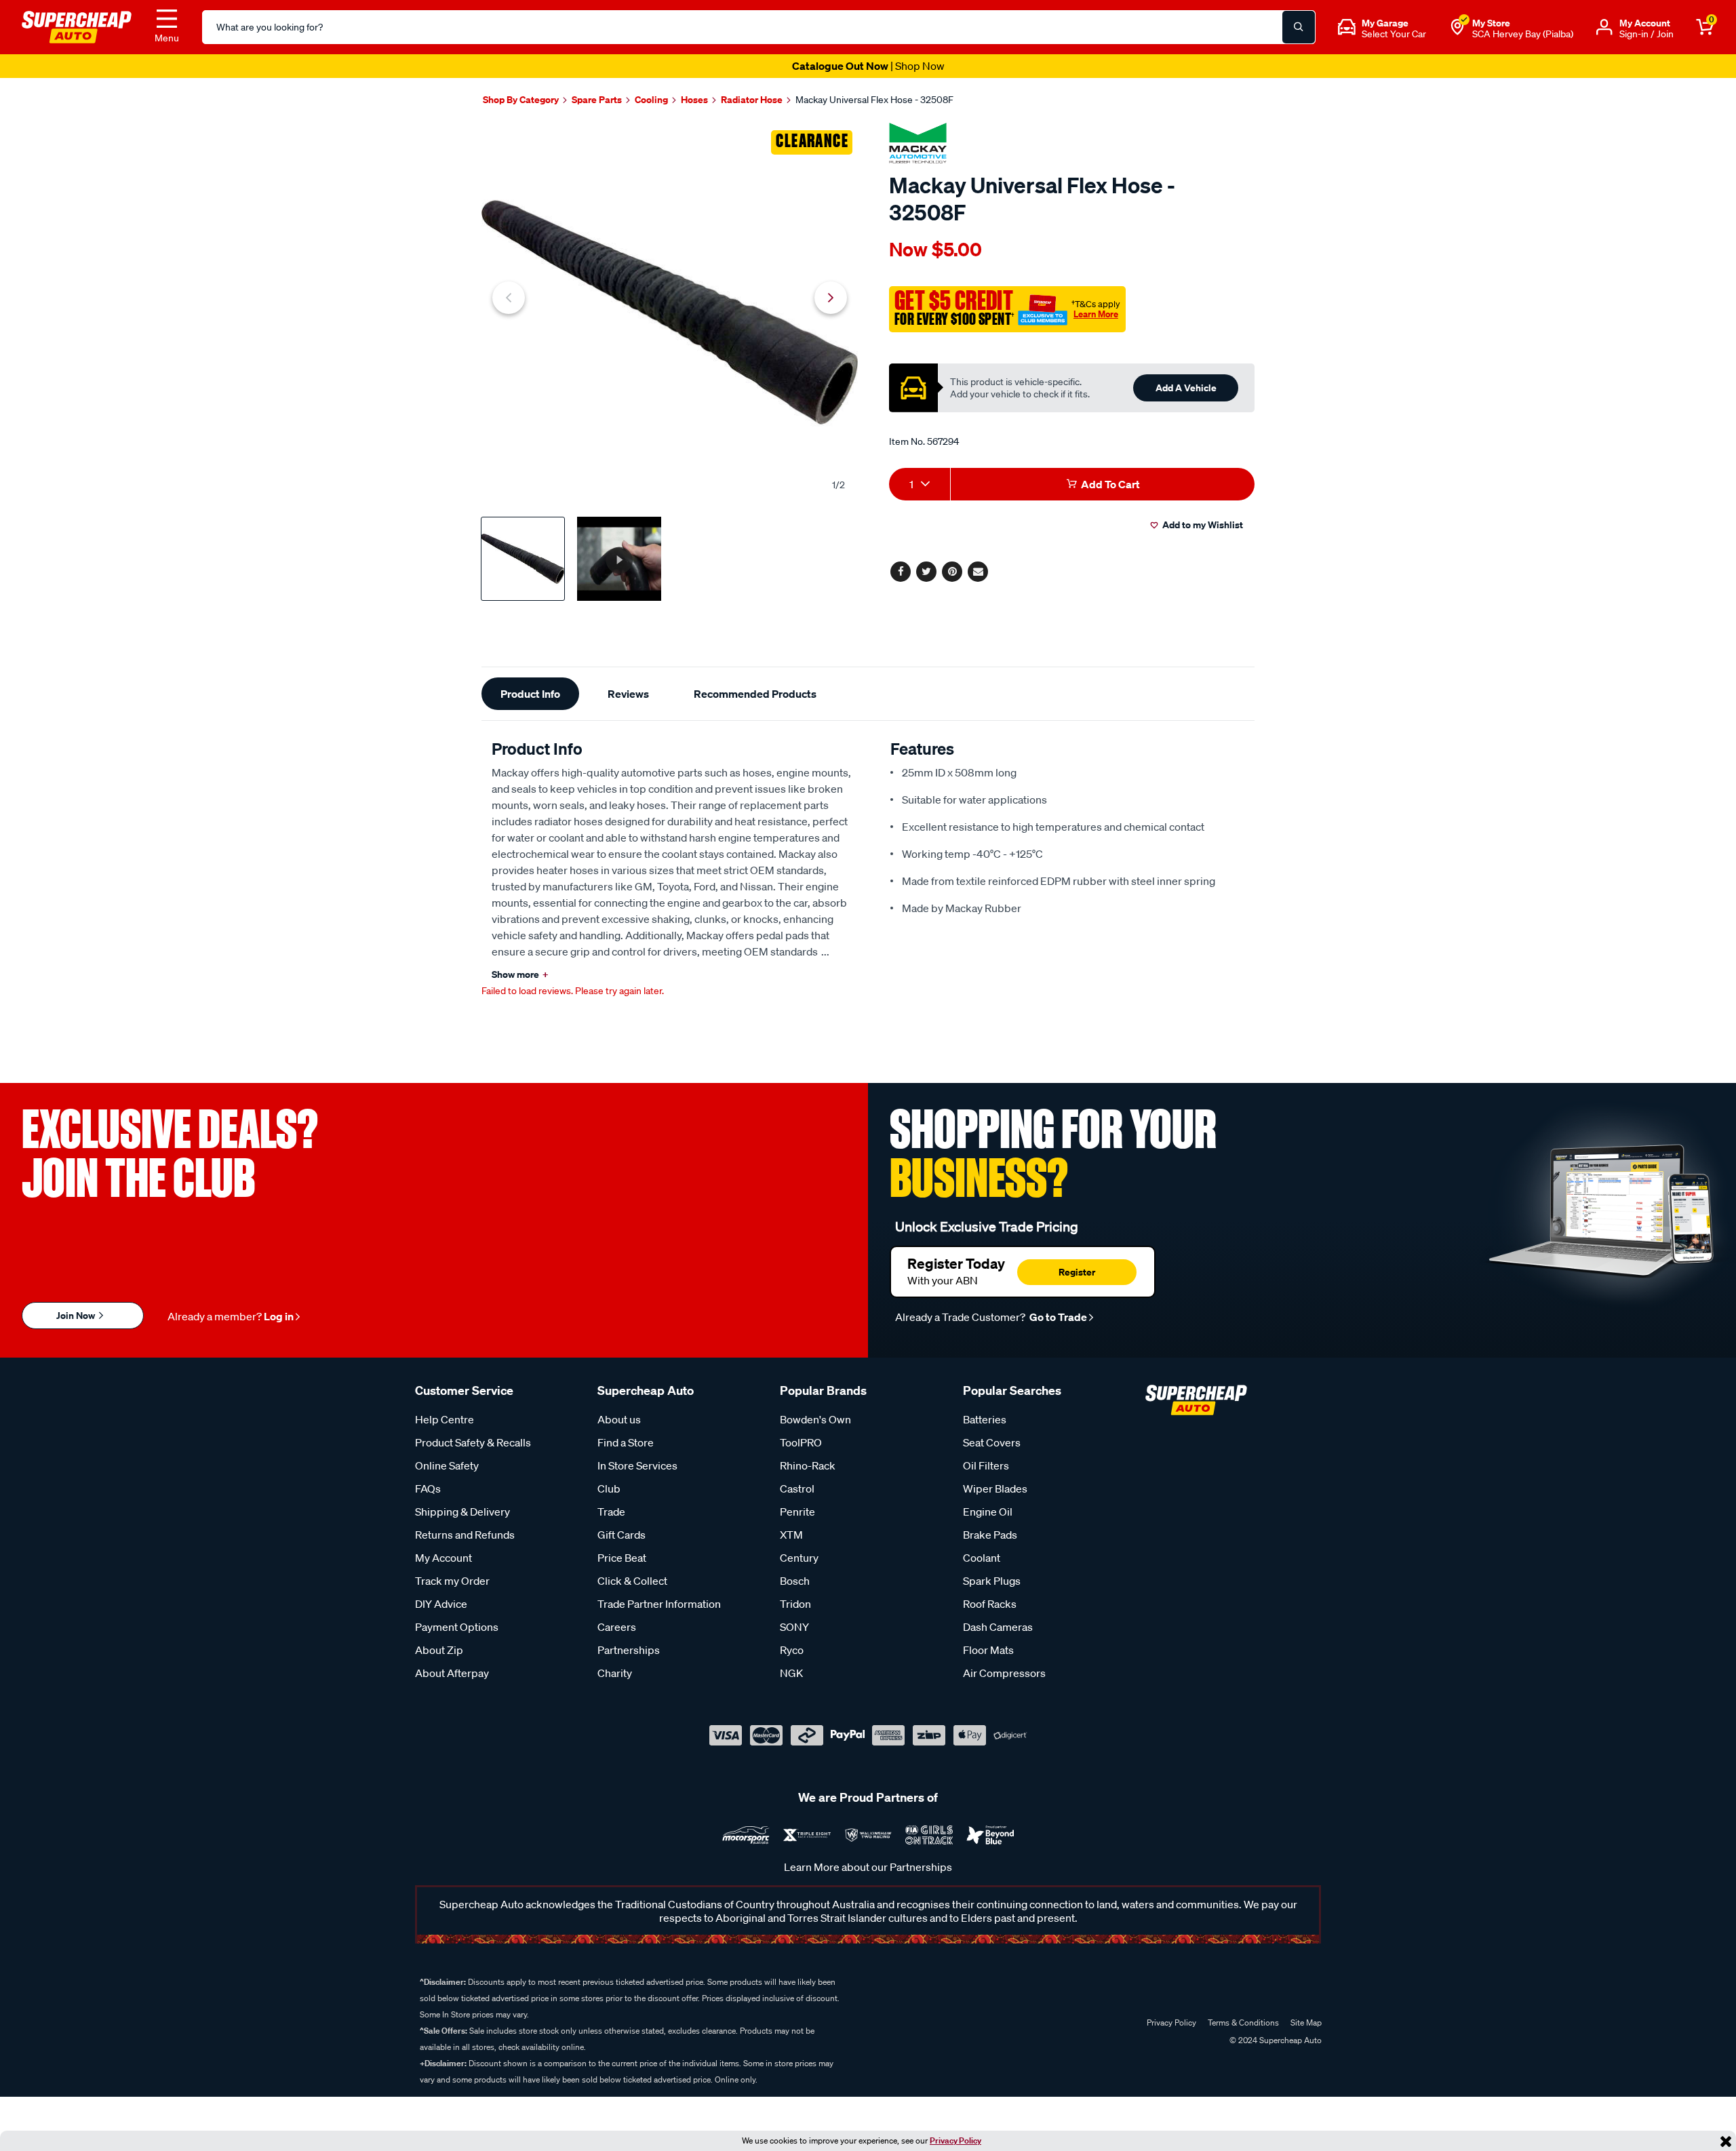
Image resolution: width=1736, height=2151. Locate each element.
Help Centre (445, 1419)
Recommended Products (755, 694)
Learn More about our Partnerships (868, 1867)
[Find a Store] (1457, 27)
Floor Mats (988, 1650)
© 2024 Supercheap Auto (1275, 2040)
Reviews (628, 694)
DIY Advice (441, 1604)
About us (619, 1419)
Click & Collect (632, 1581)
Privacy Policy (955, 2140)
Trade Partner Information (659, 1604)
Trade (611, 1512)
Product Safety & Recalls (473, 1442)
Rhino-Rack (808, 1465)
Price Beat (622, 1558)
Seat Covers (992, 1442)
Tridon (795, 1604)
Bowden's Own (815, 1419)
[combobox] (920, 484)
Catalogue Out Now (868, 66)
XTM (791, 1535)
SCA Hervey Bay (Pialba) (1523, 34)
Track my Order (452, 1581)
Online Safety (447, 1465)
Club (609, 1488)
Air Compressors (1004, 1673)
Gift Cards (622, 1535)
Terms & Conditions (1243, 2022)
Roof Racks (990, 1604)
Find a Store (626, 1442)
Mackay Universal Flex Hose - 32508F (874, 100)
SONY (794, 1627)
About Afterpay (452, 1673)
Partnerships (629, 1650)
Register (1077, 1272)
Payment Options (457, 1627)
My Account (443, 1558)
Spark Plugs (992, 1581)
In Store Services (637, 1465)
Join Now (77, 1315)
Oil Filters (986, 1465)
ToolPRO (801, 1442)
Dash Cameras (998, 1627)
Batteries (985, 1419)
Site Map (1306, 2022)
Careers (617, 1627)
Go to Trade (1057, 1317)
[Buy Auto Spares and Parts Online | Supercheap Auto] (77, 26)
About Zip (439, 1650)
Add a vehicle (1186, 388)
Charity (615, 1673)
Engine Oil (988, 1512)
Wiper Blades (995, 1488)
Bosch (795, 1581)
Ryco (792, 1650)
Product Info (530, 694)
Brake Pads (990, 1535)
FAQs (428, 1488)
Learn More (1096, 314)
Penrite (797, 1512)
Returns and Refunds (465, 1535)
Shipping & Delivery (462, 1512)
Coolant (982, 1558)
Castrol (797, 1488)
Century (799, 1558)
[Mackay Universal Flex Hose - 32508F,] (670, 312)
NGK (791, 1673)
